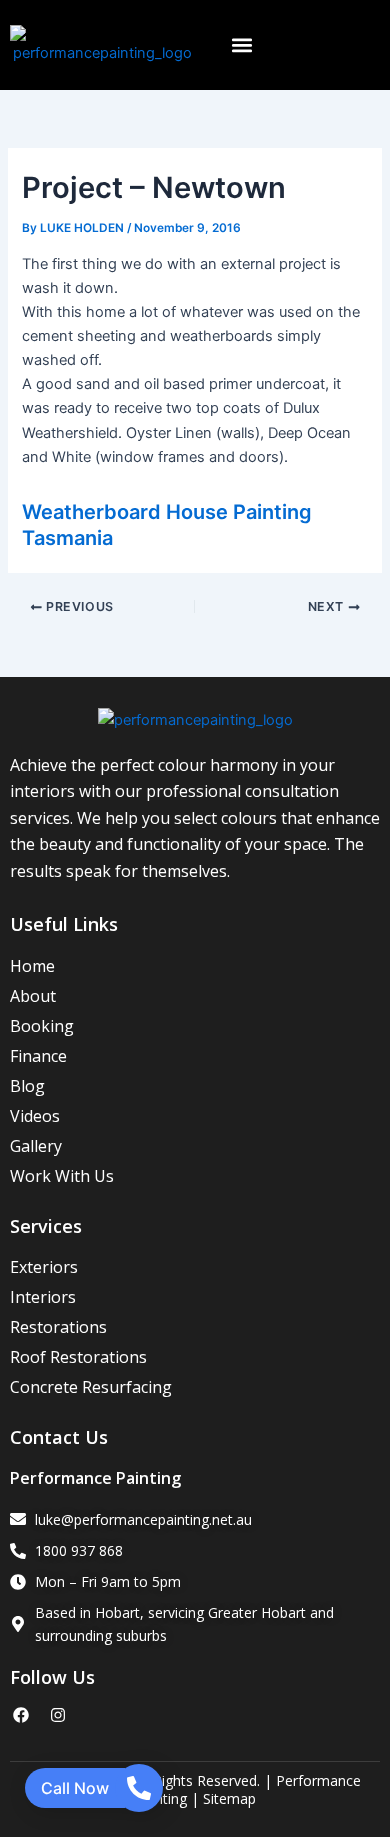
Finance (38, 1056)
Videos (35, 1116)
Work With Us (62, 1176)
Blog (27, 1086)
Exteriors (44, 1267)
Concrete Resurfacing (91, 1387)
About (33, 996)
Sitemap (229, 1798)
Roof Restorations (78, 1357)
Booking (42, 1026)
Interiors (43, 1297)
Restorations (58, 1327)
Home (32, 966)
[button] (241, 45)
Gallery (36, 1146)
